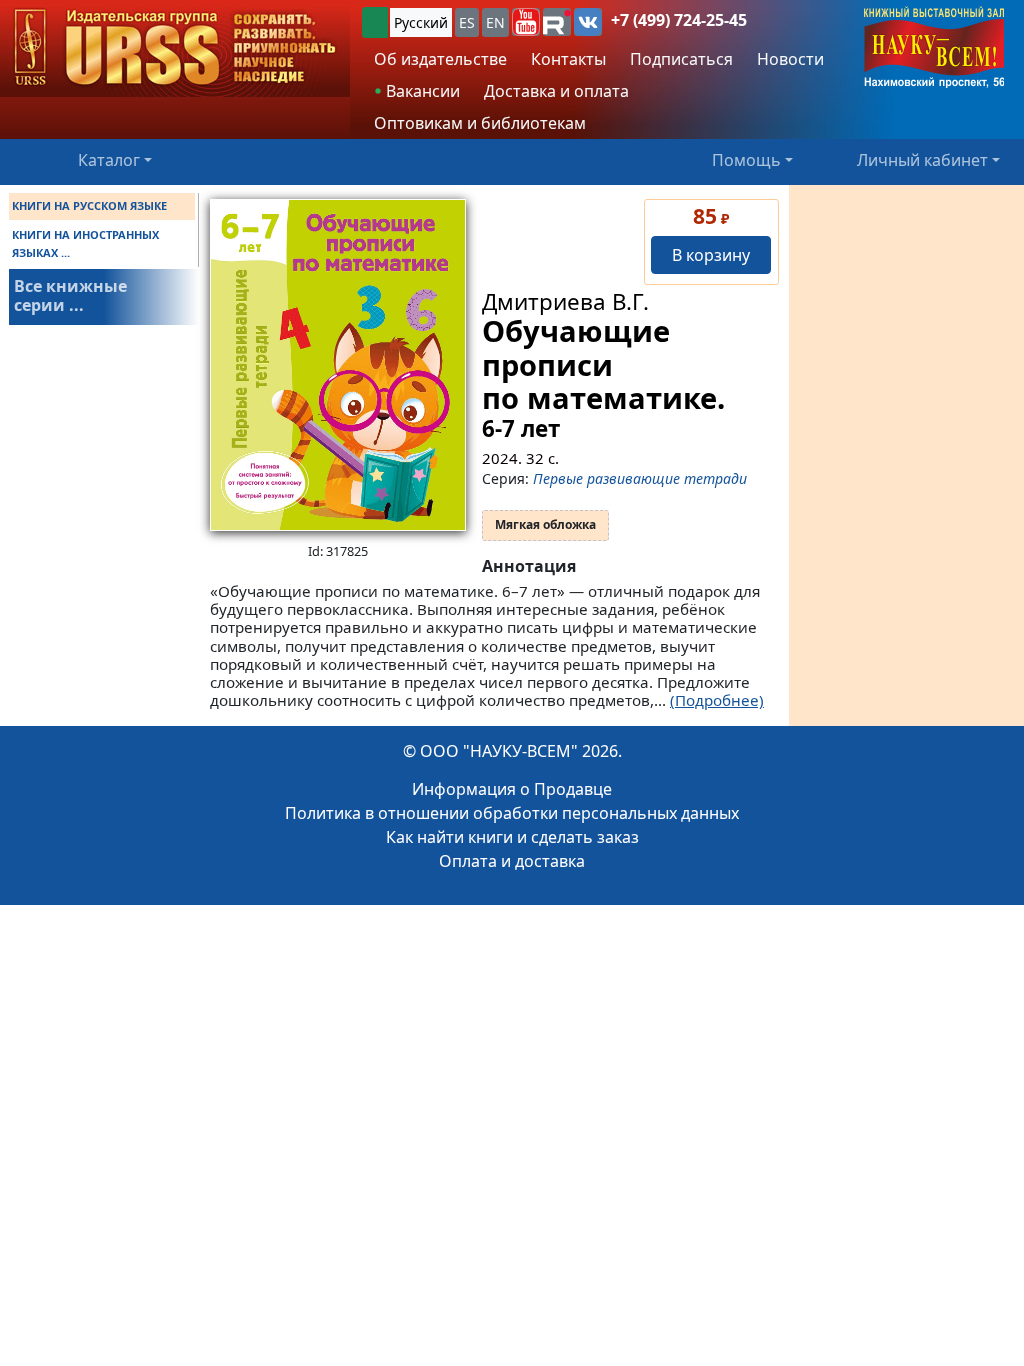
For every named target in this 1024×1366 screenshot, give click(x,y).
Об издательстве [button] (440, 59)
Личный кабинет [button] (922, 160)
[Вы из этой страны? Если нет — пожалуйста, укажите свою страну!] (375, 22)
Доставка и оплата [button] (556, 91)
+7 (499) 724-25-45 (679, 20)
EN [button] (495, 22)
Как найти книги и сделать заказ (512, 837)
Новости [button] (790, 59)
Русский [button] (421, 22)
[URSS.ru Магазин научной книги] (175, 48)
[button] (526, 22)
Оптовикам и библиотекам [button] (480, 123)
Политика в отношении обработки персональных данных (512, 813)
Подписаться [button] (681, 59)
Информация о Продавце (512, 789)
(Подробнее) (717, 700)
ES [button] (467, 22)
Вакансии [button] (421, 91)
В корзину (711, 255)
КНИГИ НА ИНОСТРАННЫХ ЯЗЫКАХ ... (85, 243)
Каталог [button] (109, 160)
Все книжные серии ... (70, 295)
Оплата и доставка (512, 861)
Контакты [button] (568, 59)
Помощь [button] (746, 160)
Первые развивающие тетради (640, 478)
